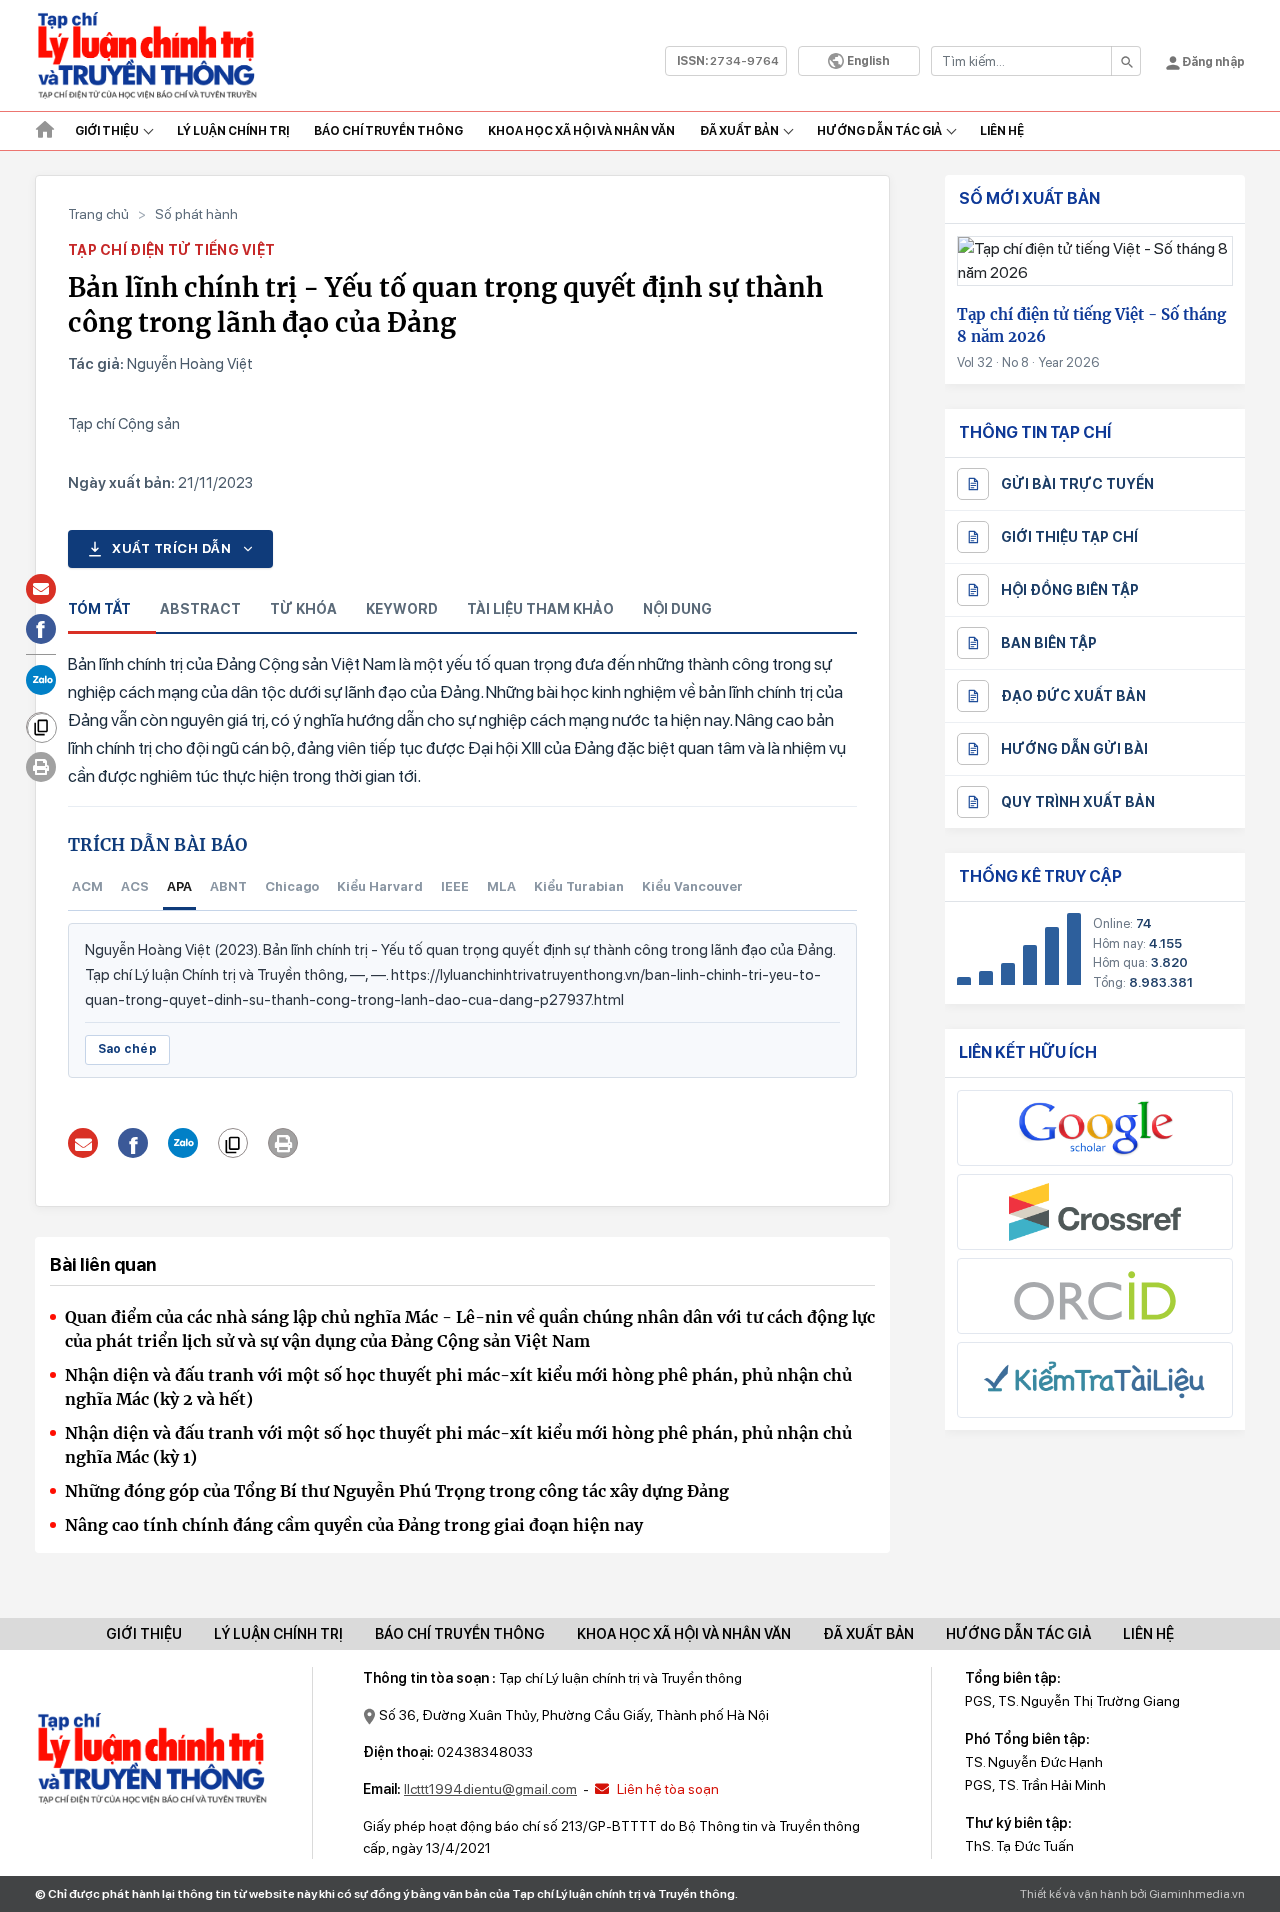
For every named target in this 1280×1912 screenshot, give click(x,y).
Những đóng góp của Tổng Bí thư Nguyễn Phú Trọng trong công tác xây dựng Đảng (397, 1491)
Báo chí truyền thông (460, 1634)
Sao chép (127, 1049)
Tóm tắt (99, 609)
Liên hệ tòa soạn (666, 1789)
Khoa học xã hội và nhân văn (581, 131)
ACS (135, 886)
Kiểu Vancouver (692, 886)
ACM (87, 886)
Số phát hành (196, 214)
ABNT (228, 886)
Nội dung (677, 609)
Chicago (292, 886)
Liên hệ (1002, 131)
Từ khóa (303, 609)
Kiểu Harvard (380, 886)
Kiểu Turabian (579, 886)
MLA (501, 886)
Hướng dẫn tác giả (879, 131)
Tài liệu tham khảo (540, 609)
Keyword (402, 609)
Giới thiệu (107, 131)
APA (179, 886)
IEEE (455, 886)
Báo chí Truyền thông (388, 131)
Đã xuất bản (739, 131)
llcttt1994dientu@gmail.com (490, 1789)
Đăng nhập (1212, 62)
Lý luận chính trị (233, 131)
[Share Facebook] (133, 1143)
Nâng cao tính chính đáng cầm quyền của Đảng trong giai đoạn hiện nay (354, 1525)
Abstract (200, 609)
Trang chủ (98, 214)
